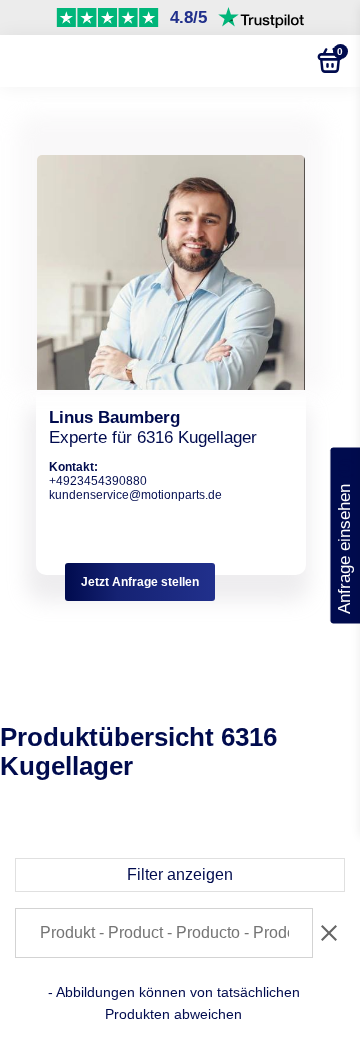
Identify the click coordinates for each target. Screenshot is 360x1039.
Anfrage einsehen (344, 535)
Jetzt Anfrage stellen (140, 582)
